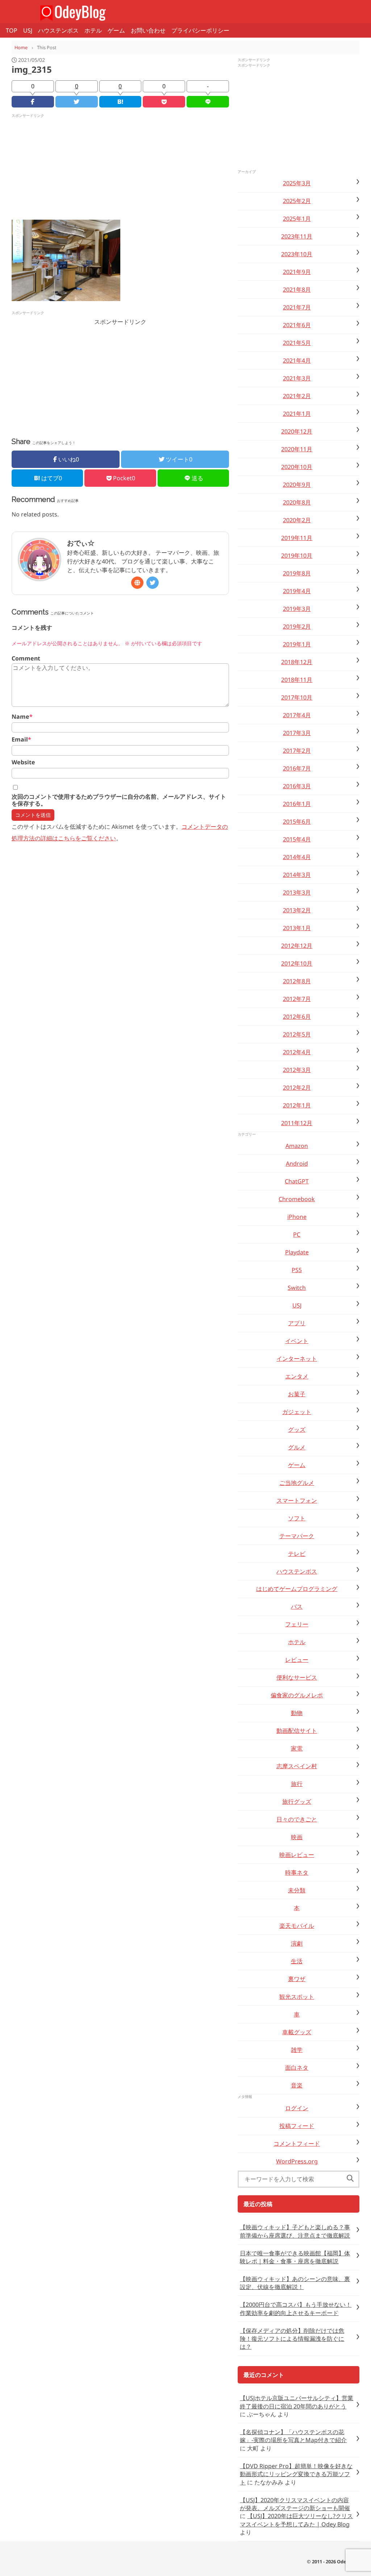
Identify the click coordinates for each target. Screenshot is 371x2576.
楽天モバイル (297, 1926)
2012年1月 (297, 1105)
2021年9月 (297, 272)
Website (23, 762)
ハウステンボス (58, 30)
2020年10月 (297, 467)
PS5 (297, 1270)
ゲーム (116, 30)
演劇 (297, 1943)
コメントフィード (297, 2144)
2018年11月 (297, 680)
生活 (297, 1961)
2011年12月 (297, 1123)
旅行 (297, 1784)
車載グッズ (297, 2032)
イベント (297, 1341)
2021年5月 (297, 343)
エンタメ (297, 1376)
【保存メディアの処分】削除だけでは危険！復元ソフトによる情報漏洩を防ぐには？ (292, 2339)
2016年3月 (297, 786)
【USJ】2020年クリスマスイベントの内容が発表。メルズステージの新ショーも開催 (295, 2504)
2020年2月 (297, 520)
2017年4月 (297, 715)
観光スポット (297, 1997)
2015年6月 (297, 822)
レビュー (297, 1660)
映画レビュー (297, 1855)
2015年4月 (297, 839)
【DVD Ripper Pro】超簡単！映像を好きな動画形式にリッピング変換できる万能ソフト (296, 2474)
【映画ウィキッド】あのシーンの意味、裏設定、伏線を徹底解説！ (295, 2283)
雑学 (297, 2050)
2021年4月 (297, 360)
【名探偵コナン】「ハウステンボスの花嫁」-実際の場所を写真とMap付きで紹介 (293, 2436)
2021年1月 (297, 414)
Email (21, 740)
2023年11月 (297, 236)
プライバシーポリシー (200, 30)
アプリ (297, 1323)
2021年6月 (297, 325)
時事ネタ (297, 1872)
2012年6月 (297, 1017)
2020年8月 (297, 502)
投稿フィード (297, 2126)
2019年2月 (297, 626)
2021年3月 (297, 378)
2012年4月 (297, 1052)
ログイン (297, 2108)
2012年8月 (297, 981)
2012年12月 (297, 946)
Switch (297, 1288)
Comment (26, 658)
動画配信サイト (297, 1731)
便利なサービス (297, 1677)
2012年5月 (297, 1034)
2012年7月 (297, 999)
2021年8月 (297, 290)
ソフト (297, 1518)
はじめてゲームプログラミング (297, 1589)
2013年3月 (297, 892)
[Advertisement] (120, 169)
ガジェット (297, 1412)
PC (297, 1234)
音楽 (297, 2085)
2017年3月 (297, 733)
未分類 (297, 1890)
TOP (12, 30)
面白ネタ (297, 2068)
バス (297, 1606)
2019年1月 (297, 644)
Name (22, 717)
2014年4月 (297, 857)
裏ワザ (297, 1979)
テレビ (297, 1554)
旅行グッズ (297, 1802)
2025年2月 (297, 201)
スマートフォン (297, 1500)
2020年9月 (297, 485)
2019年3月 (297, 609)
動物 (297, 1713)
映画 (297, 1837)
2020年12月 (297, 431)
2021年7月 (297, 307)
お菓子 (297, 1394)
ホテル (93, 30)
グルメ (297, 1447)
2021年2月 (297, 396)
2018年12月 (297, 662)
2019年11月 (297, 538)
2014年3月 (297, 875)
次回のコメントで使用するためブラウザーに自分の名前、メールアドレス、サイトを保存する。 (119, 800)
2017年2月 (297, 751)
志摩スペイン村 (297, 1766)
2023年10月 (297, 254)
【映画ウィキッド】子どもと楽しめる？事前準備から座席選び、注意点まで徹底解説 (295, 2231)
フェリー (297, 1624)
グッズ (297, 1430)
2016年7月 (297, 768)
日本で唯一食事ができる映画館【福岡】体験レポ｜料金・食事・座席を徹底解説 (295, 2257)
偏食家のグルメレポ (297, 1695)
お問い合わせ (148, 30)
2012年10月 (297, 963)
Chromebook (297, 1199)
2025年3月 (297, 183)
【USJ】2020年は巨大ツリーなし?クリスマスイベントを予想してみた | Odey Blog (296, 2520)
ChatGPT (297, 1181)
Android (297, 1164)
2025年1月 (297, 219)
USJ (28, 30)
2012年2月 (297, 1088)
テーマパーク (297, 1536)
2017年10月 (297, 697)
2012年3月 (297, 1070)
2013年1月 (297, 928)
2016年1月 (297, 804)
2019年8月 (297, 573)
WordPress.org (297, 2161)
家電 (297, 1748)
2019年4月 (297, 591)
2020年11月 (297, 449)
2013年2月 (297, 910)
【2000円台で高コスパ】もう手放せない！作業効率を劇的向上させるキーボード (296, 2309)
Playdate (297, 1252)
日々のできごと (297, 1819)
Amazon (297, 1146)
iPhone (297, 1217)
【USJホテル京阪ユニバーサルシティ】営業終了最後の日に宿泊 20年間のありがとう (297, 2402)
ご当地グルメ (297, 1483)
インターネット (297, 1359)
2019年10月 (297, 556)
